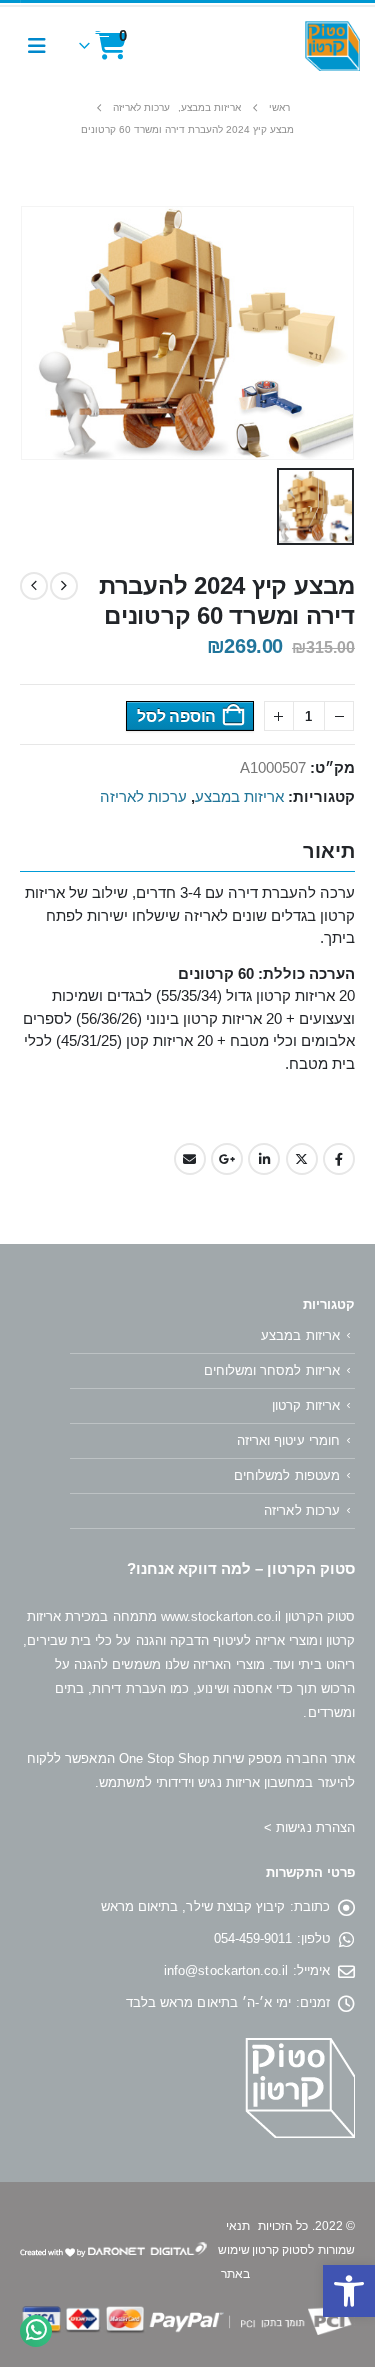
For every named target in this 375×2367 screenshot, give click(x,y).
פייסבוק (339, 1159)
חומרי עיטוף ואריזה (288, 1440)
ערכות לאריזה (143, 796)
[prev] (64, 586)
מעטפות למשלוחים (287, 1475)
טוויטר (302, 1159)
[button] (349, 2291)
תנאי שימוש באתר (234, 2249)
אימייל (190, 1159)
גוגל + (227, 1159)
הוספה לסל (176, 716)
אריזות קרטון (306, 1405)
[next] (34, 586)
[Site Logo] (332, 46)
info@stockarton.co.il (226, 1970)
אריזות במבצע (239, 796)
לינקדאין (264, 1159)
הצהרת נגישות (315, 1827)
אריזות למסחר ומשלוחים (272, 1370)
